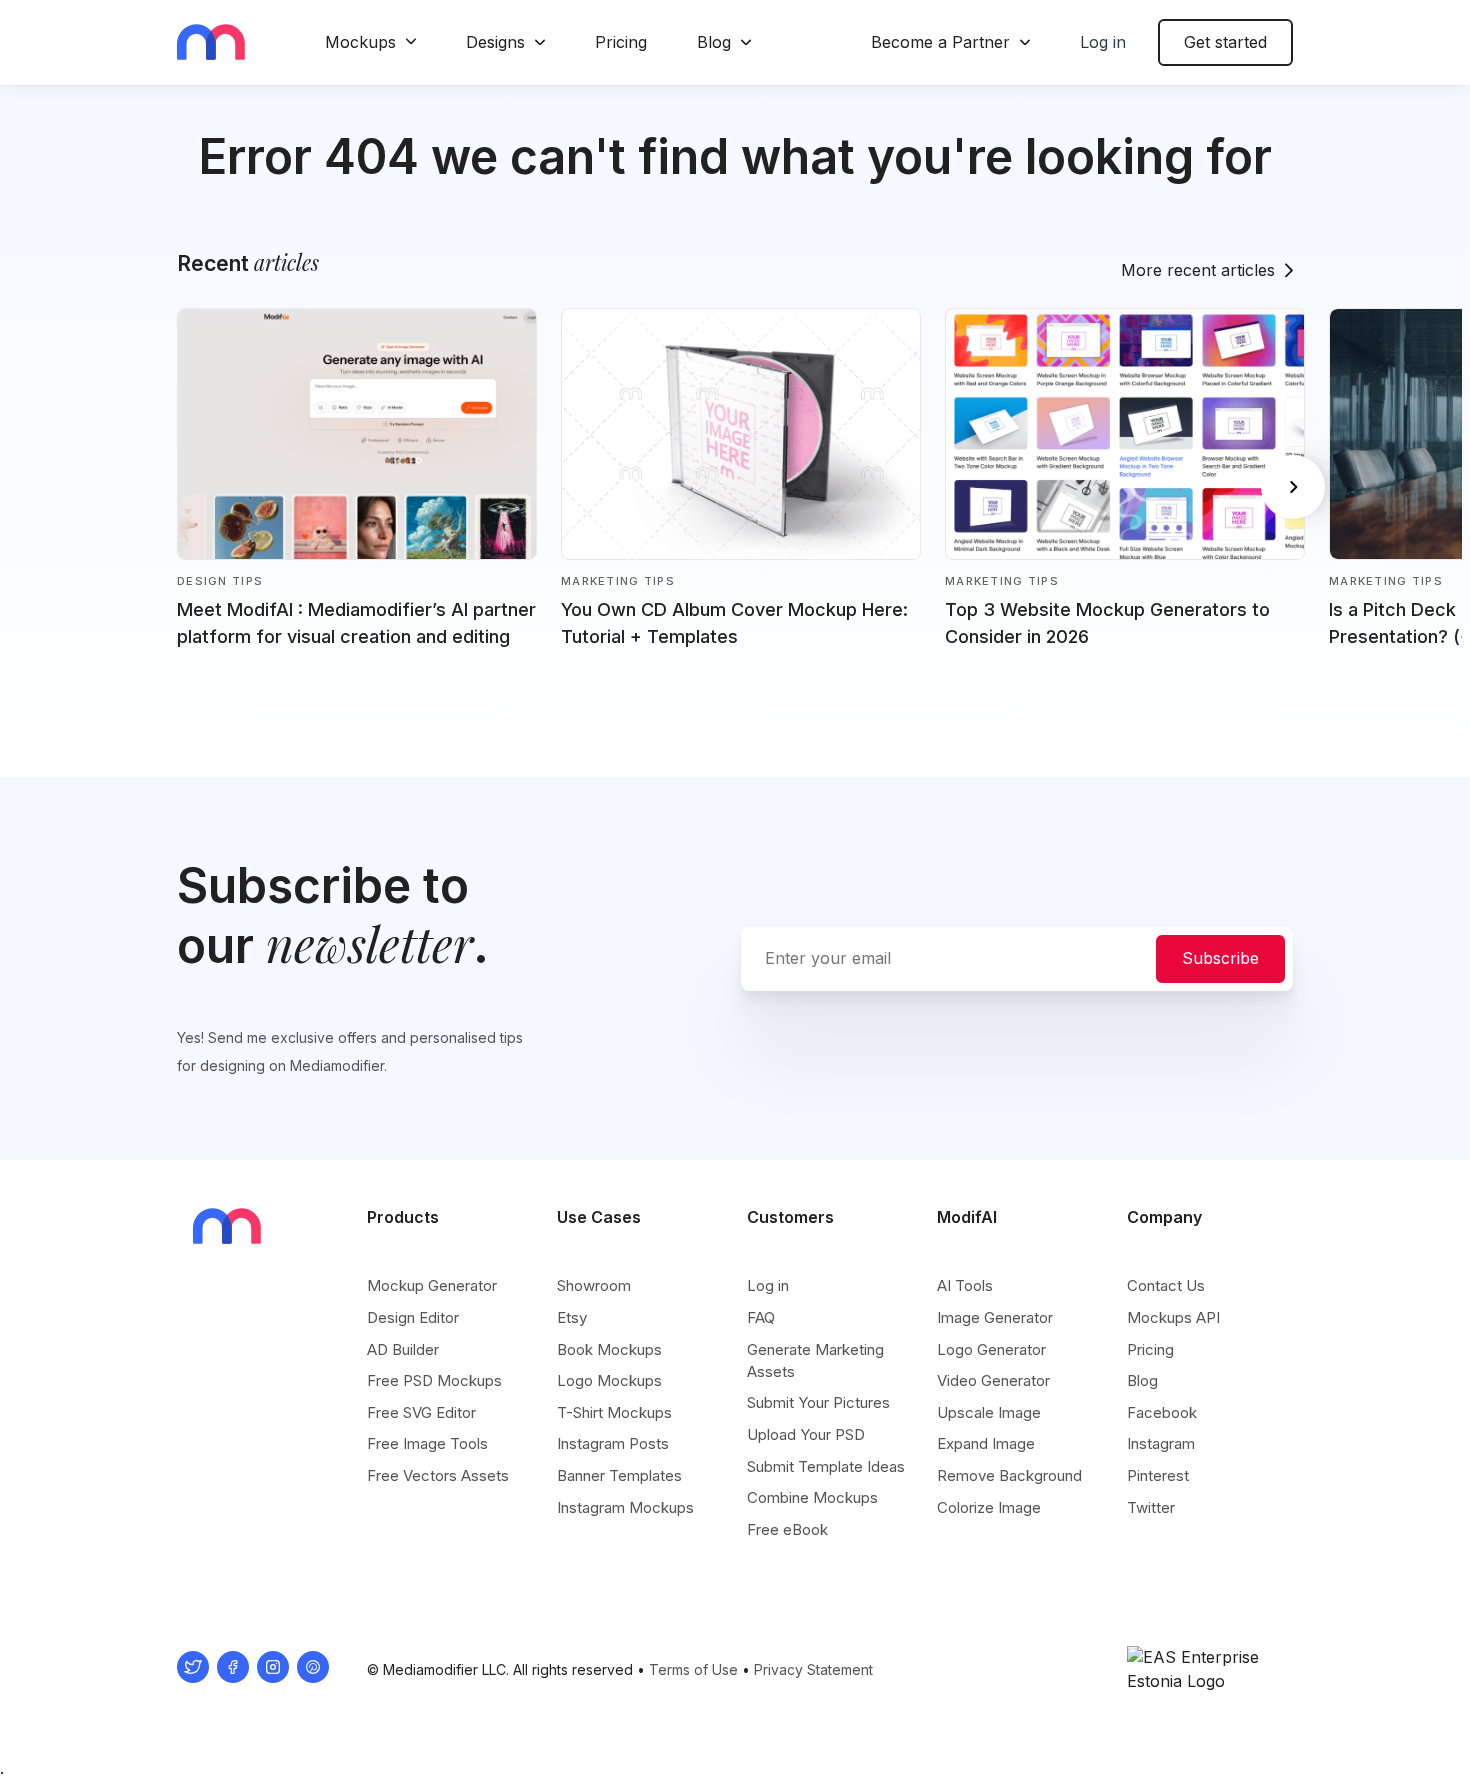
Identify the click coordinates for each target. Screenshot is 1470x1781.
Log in (1103, 42)
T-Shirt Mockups (614, 1412)
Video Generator (993, 1380)
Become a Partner (940, 42)
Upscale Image (989, 1412)
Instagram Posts (613, 1443)
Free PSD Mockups (434, 1380)
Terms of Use (693, 1669)
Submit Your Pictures (818, 1402)
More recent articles (1198, 270)
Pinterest (1158, 1475)
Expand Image (986, 1443)
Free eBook (787, 1529)
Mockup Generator (432, 1285)
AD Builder (403, 1349)
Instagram (1161, 1443)
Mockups (360, 42)
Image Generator (995, 1317)
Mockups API (1173, 1317)
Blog (714, 42)
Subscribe (1220, 958)
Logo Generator (991, 1349)
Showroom (594, 1285)
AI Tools (965, 1285)
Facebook (1162, 1412)
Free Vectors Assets (438, 1475)
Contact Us (1166, 1285)
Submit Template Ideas (826, 1466)
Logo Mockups (609, 1380)
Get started (1225, 42)
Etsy (572, 1317)
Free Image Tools (427, 1443)
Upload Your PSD (806, 1434)
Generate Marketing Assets (815, 1360)
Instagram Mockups (625, 1507)
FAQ (761, 1317)
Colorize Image (989, 1507)
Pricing (621, 42)
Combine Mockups (812, 1497)
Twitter (1151, 1507)
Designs (495, 42)
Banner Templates (619, 1475)
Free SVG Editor (421, 1412)
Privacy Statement (813, 1669)
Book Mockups (609, 1349)
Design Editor (413, 1317)
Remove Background (1009, 1475)
